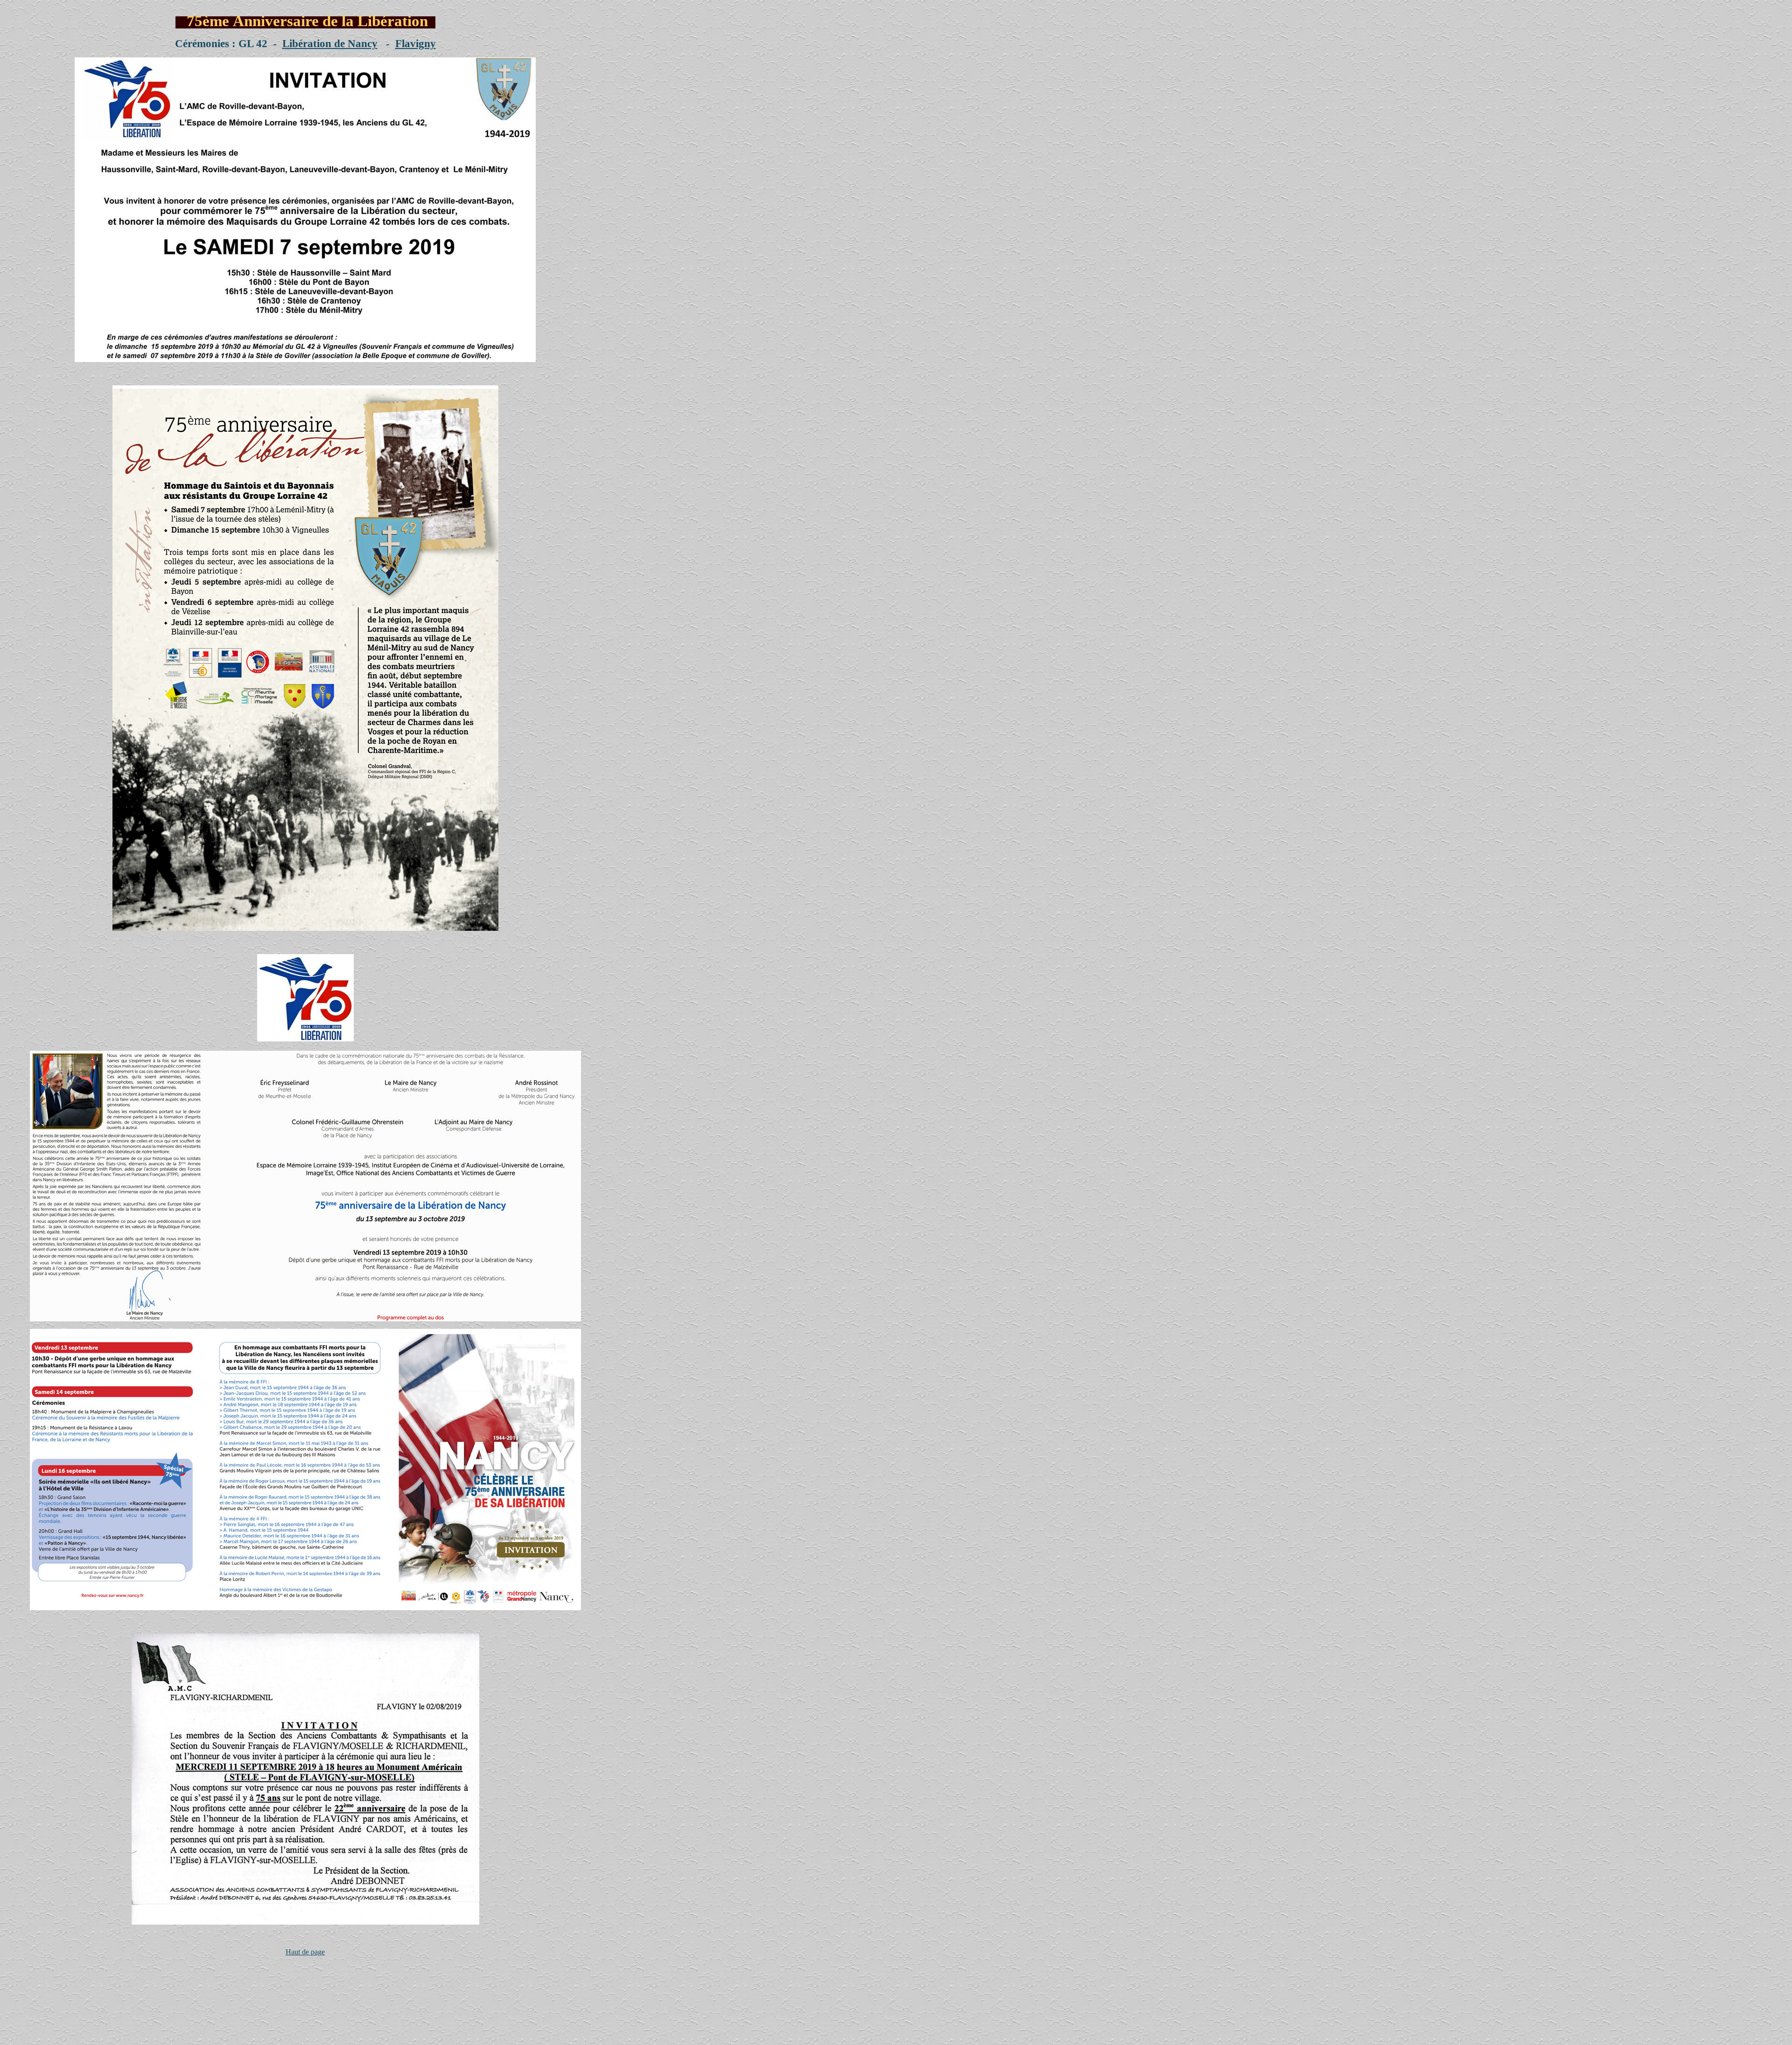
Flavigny (416, 43)
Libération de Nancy (330, 43)
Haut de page (305, 1952)
